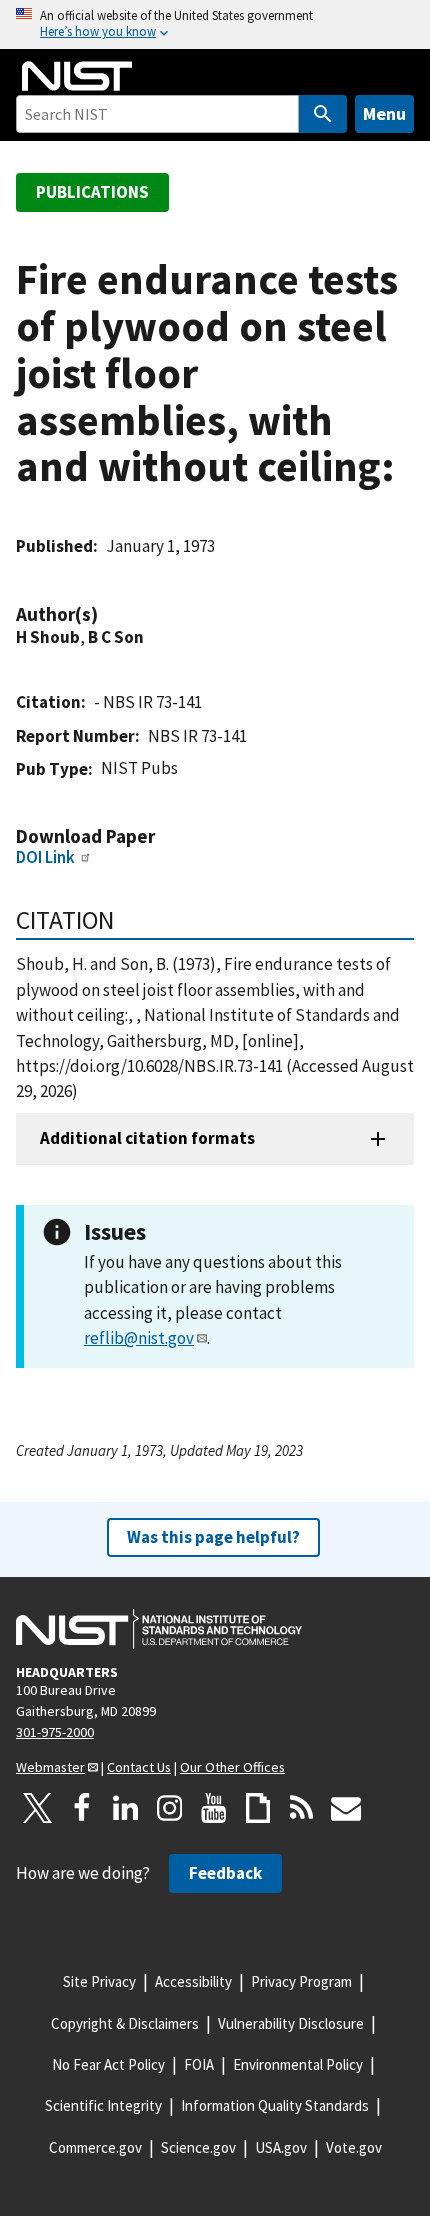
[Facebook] (82, 1808)
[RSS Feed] (302, 1808)
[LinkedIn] (126, 1808)
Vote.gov (354, 2147)
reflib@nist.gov (139, 1338)
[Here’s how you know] (215, 24)
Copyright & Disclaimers (125, 2023)
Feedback (225, 1873)
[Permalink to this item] (108, 614)
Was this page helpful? (213, 1537)
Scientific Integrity (103, 2105)
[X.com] (38, 1808)
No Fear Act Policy (108, 2064)
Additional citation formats (147, 1138)
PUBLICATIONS (92, 192)
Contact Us (139, 1767)
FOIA (199, 2064)
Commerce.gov (95, 2147)
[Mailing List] (346, 1808)
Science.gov (198, 2147)
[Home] (77, 76)
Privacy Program (301, 1981)
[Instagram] (170, 1808)
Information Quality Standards (275, 2105)
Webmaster (50, 1767)
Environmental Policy (298, 2064)
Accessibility (193, 1981)
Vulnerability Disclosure (291, 2023)
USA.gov (281, 2147)
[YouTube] (214, 1808)
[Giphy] (258, 1808)
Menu (384, 113)
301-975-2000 (55, 1732)
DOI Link (45, 857)
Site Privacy (99, 1981)
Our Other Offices (232, 1767)
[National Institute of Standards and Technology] (159, 1629)
